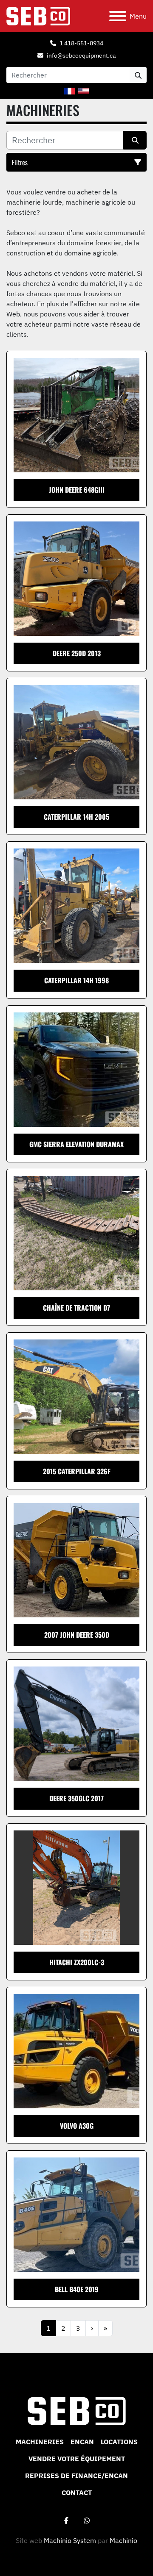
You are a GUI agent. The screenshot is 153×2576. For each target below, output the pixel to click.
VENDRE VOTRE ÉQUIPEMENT (77, 2459)
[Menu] (118, 16)
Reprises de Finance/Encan (76, 2476)
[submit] (138, 75)
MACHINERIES (40, 2442)
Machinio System (70, 2540)
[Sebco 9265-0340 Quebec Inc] (77, 2410)
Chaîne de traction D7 (76, 1308)
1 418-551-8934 (81, 43)
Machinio (123, 2540)
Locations (119, 2442)
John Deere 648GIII (77, 490)
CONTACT (77, 2493)
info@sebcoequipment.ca (81, 55)
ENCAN (82, 2442)
